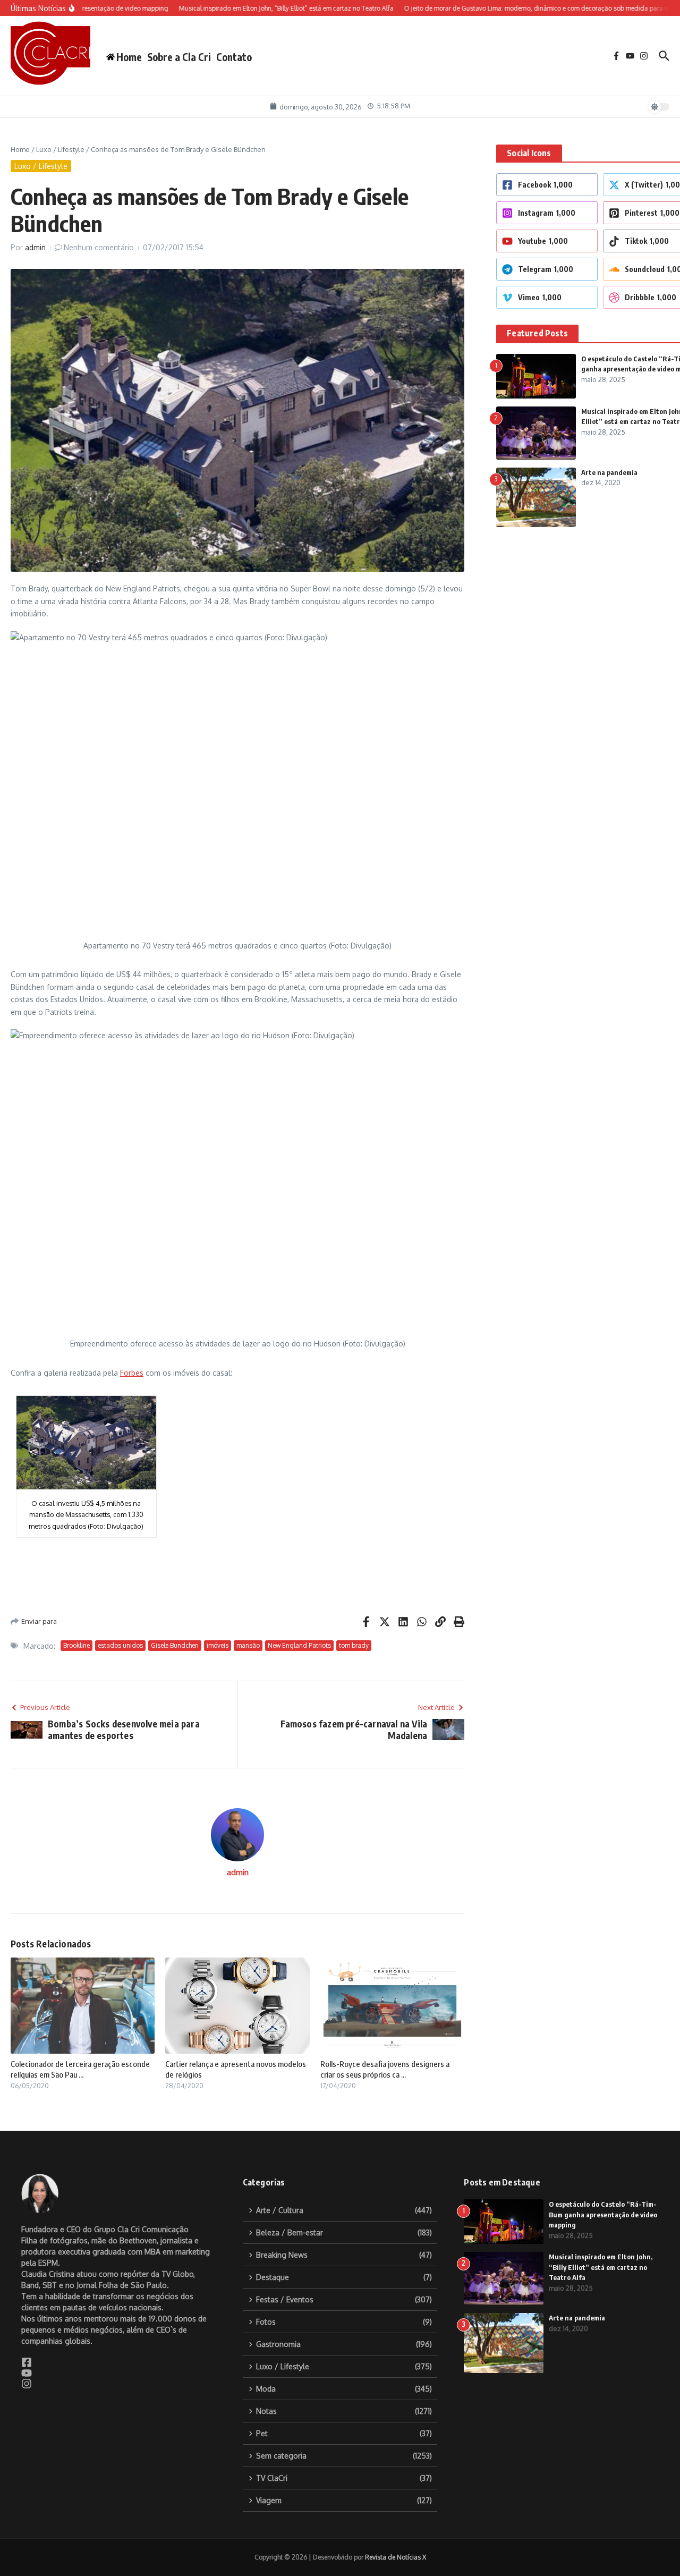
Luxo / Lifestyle (60, 149)
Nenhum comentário (99, 247)
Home (20, 149)
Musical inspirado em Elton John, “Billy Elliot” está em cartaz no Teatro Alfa (601, 2267)
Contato (234, 57)
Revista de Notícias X (396, 2557)
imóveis (218, 1645)
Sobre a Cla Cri (179, 57)
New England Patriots (299, 1645)
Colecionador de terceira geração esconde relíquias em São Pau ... (80, 2069)
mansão (248, 1645)
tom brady (354, 1645)
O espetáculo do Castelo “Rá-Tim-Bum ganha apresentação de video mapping (603, 2214)
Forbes (132, 1373)
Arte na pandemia (609, 472)
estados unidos (120, 1645)
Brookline (76, 1645)
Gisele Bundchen (175, 1645)
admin (35, 247)
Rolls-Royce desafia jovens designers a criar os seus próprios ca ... (385, 2069)
